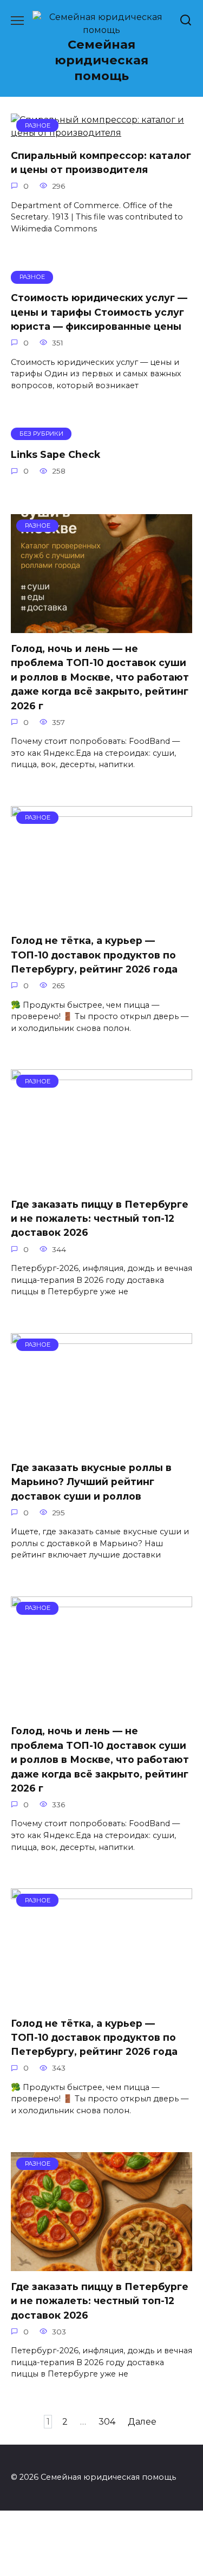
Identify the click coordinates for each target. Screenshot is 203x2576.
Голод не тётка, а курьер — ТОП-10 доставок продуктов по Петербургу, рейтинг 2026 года (94, 955)
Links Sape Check (55, 454)
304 (107, 2422)
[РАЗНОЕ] (101, 626)
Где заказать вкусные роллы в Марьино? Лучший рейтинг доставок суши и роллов (91, 1482)
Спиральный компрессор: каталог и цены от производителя (101, 162)
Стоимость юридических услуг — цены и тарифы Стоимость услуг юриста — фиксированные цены (99, 312)
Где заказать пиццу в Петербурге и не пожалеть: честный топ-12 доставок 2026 (100, 1218)
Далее (142, 2422)
